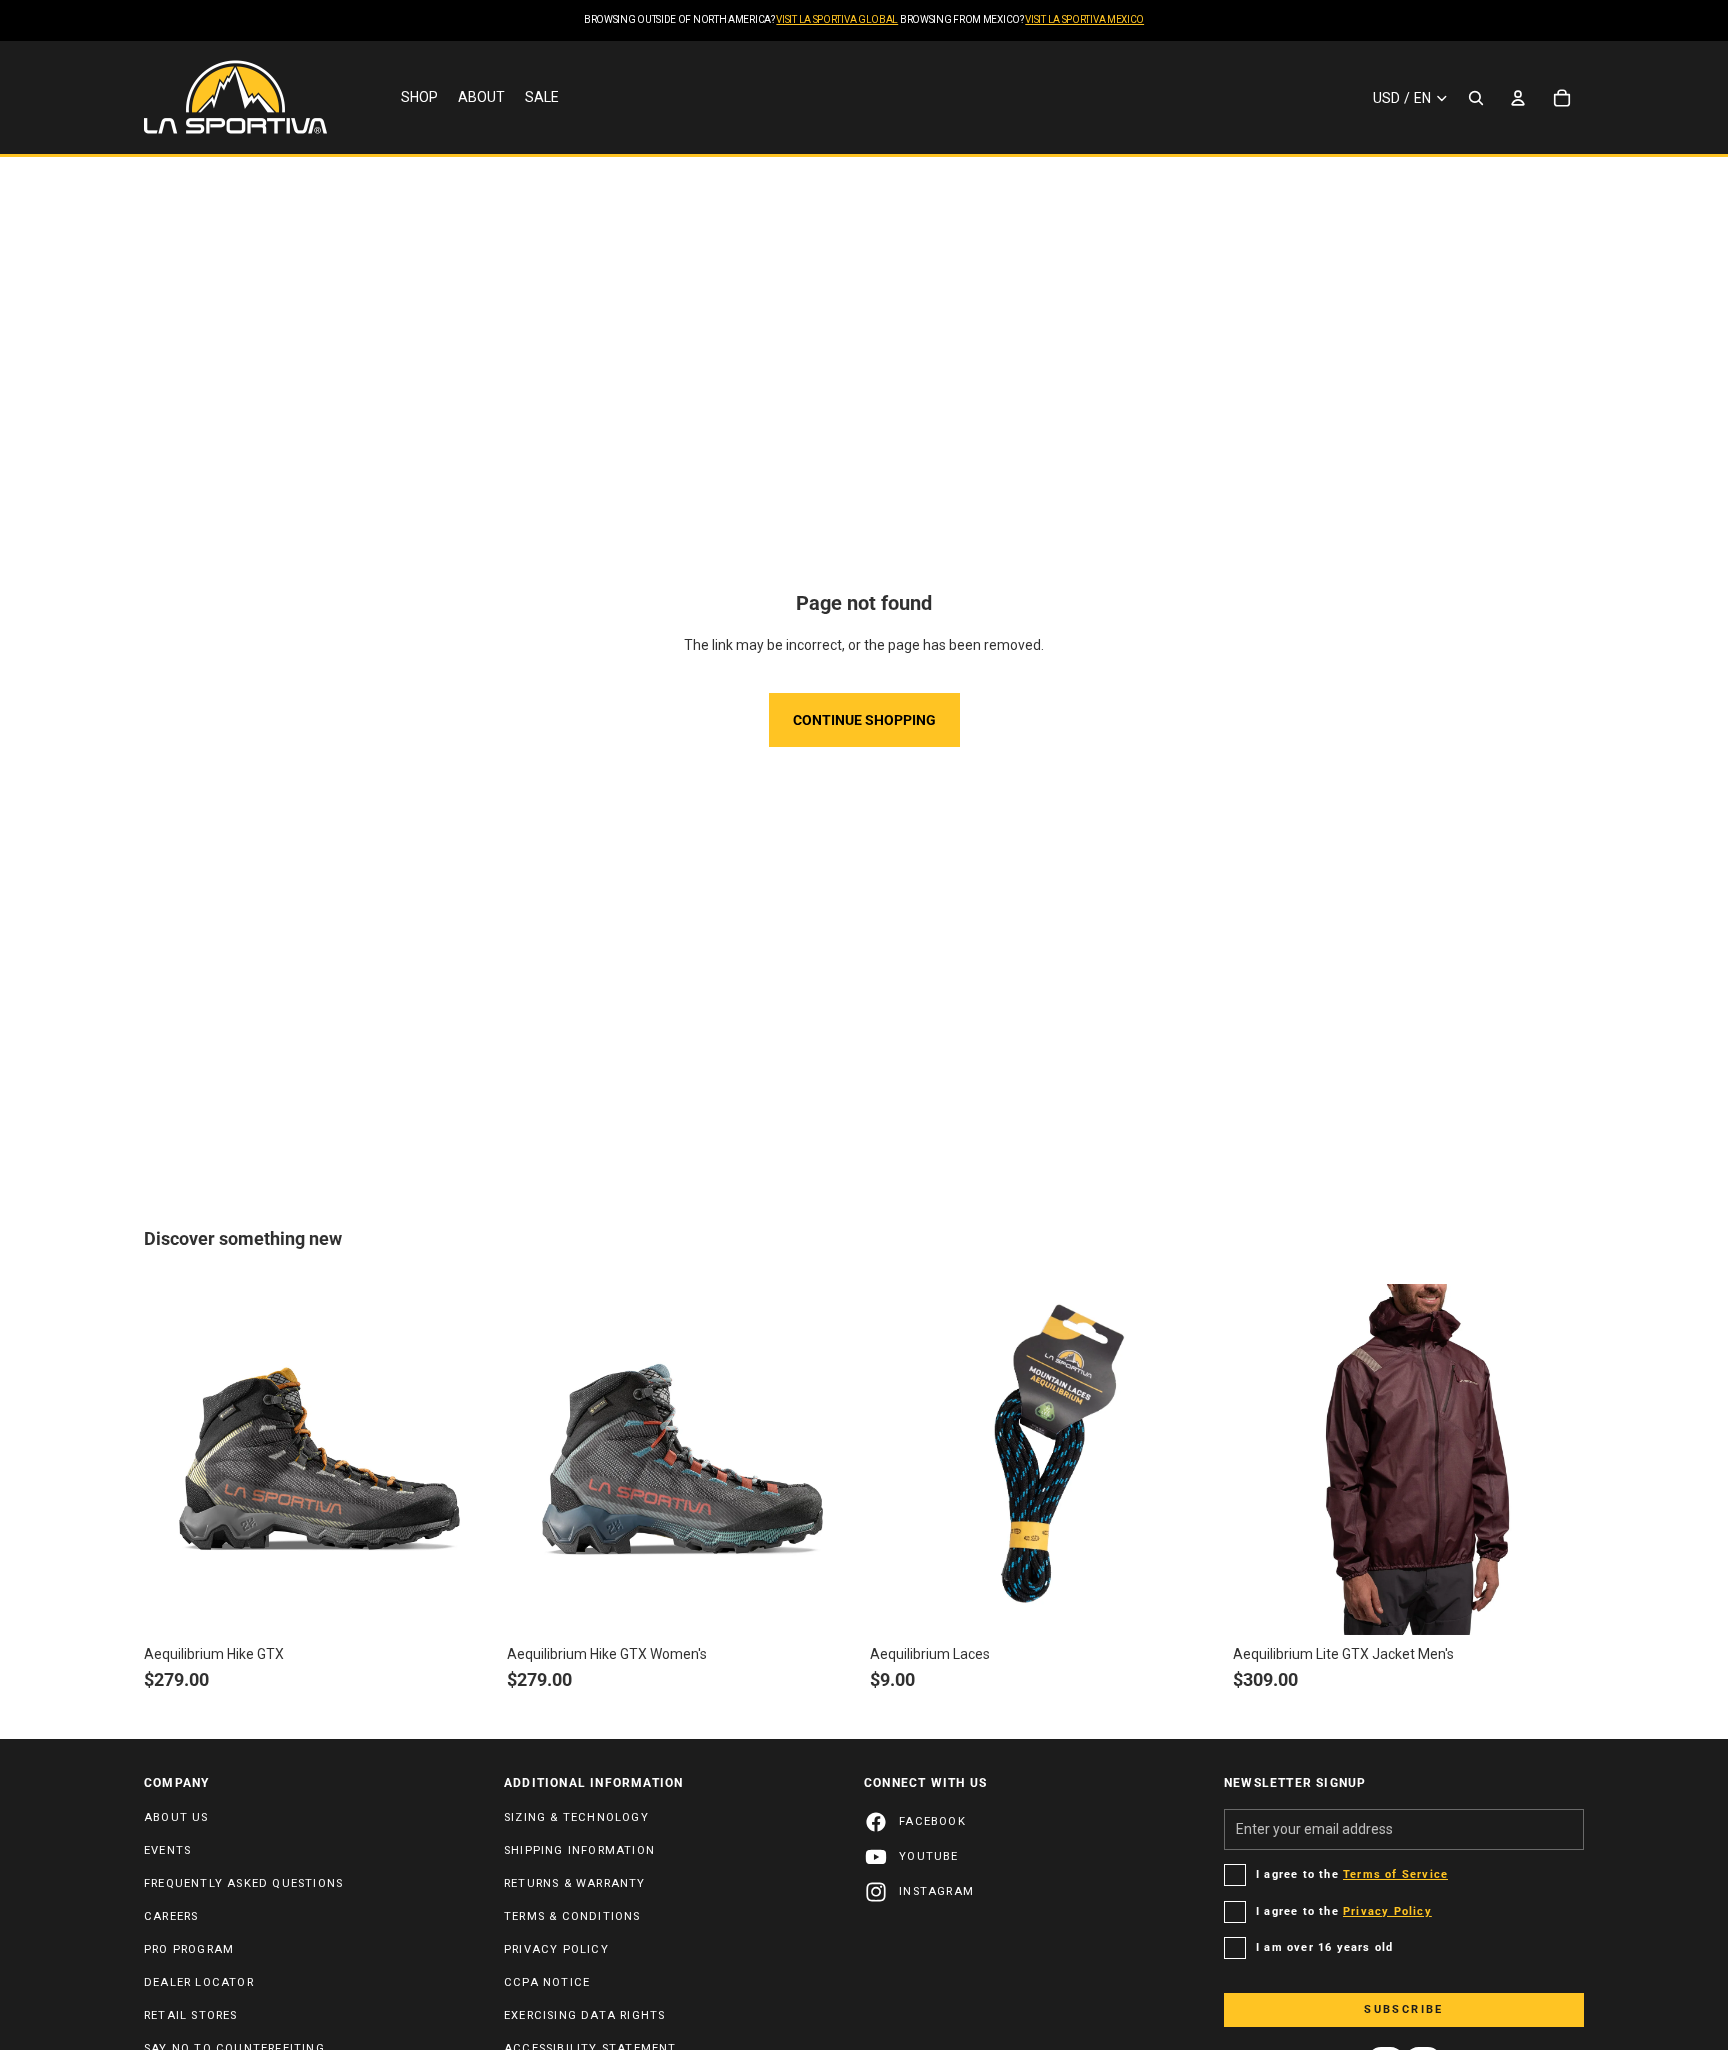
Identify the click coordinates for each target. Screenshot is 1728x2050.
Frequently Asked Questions (243, 1883)
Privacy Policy (556, 1949)
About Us (176, 1817)
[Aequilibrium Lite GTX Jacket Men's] (1408, 1459)
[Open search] (1476, 98)
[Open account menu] (1518, 98)
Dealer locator (199, 1982)
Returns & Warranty (575, 1883)
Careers (171, 1916)
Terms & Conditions (572, 1916)
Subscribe (1404, 2009)
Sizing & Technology (576, 1817)
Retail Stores (191, 2015)
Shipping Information (579, 1850)
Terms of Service (1395, 1874)
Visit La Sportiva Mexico (1084, 19)
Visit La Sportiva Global (837, 19)
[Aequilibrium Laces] (1045, 1459)
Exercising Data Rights (584, 2015)
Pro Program (189, 1949)
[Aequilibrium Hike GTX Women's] (682, 1459)
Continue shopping (864, 720)
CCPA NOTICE (547, 1982)
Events (167, 1850)
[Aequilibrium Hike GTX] (319, 1459)
